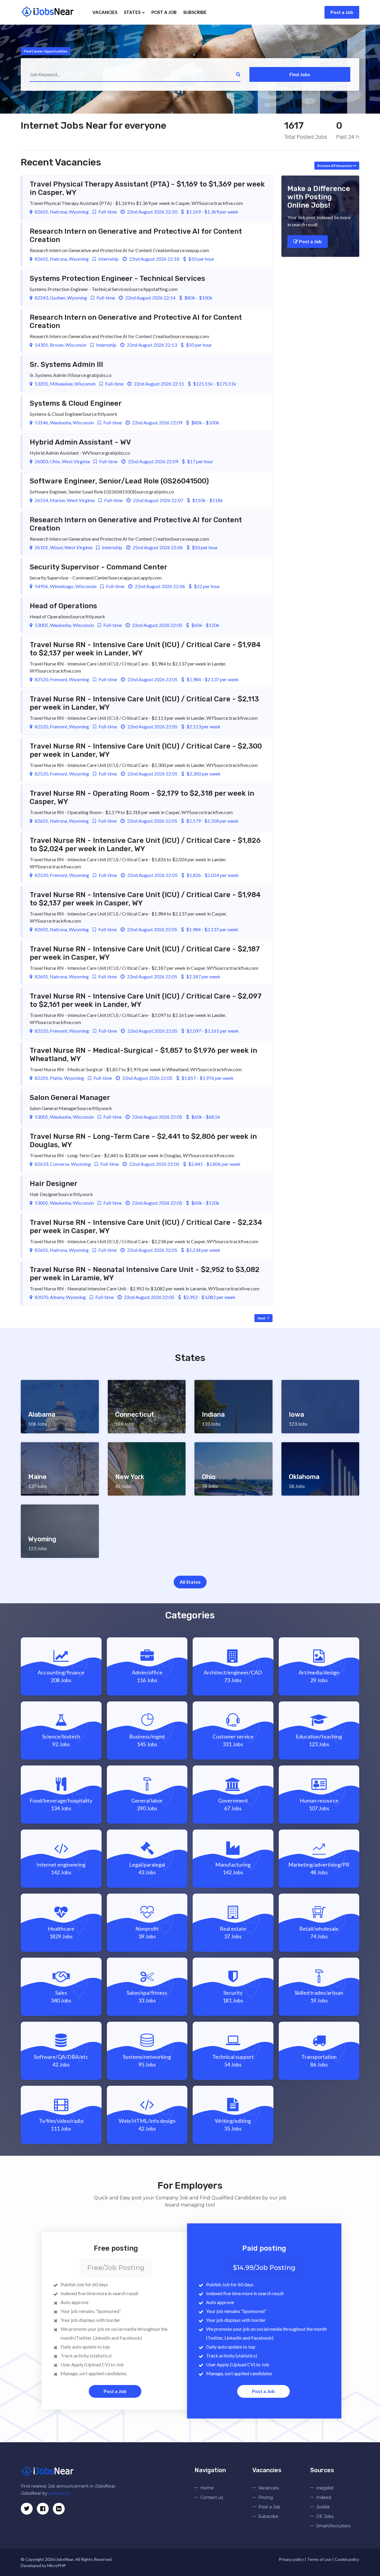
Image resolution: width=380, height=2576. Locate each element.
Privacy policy (291, 2559)
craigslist (325, 2488)
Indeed (324, 2497)
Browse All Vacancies (335, 166)
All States (190, 1582)
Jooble (323, 2507)
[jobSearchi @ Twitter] (27, 2509)
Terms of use (319, 2559)
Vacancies (105, 12)
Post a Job (342, 12)
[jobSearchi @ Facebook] (59, 2509)
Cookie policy (347, 2559)
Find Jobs (300, 74)
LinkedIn (102, 2338)
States (133, 12)
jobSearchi (59, 2493)
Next (262, 1318)
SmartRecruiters (333, 2526)
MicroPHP (57, 2565)
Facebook (130, 2338)
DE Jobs (325, 2516)
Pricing (266, 2497)
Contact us (212, 2497)
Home (207, 2488)
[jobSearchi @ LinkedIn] (43, 2509)
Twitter (84, 2338)
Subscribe (195, 12)
